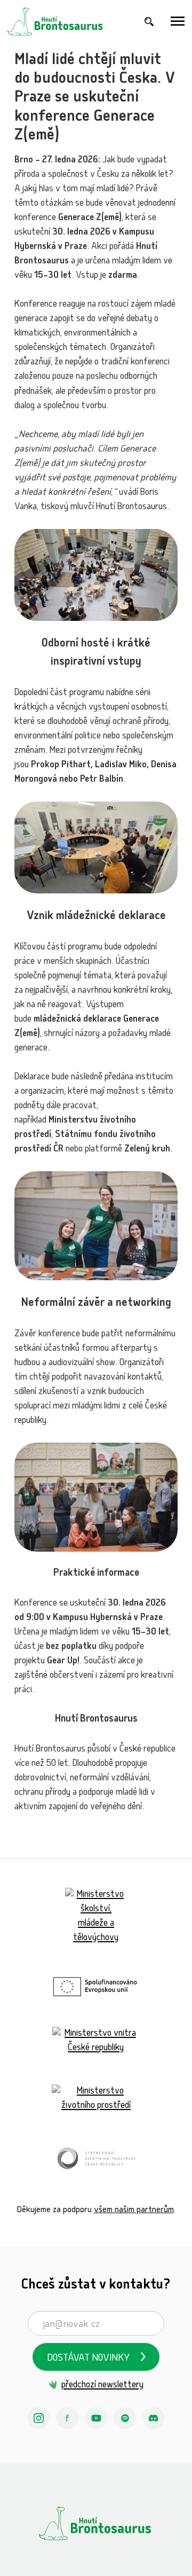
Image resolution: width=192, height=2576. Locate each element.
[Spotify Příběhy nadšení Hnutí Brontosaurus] (125, 2418)
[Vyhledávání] (149, 22)
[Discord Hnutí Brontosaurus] (154, 2418)
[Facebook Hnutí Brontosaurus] (67, 2418)
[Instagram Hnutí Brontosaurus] (38, 2418)
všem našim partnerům (134, 2210)
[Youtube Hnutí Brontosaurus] (96, 2418)
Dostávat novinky (89, 2359)
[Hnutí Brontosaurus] (96, 2523)
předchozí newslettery (102, 2386)
